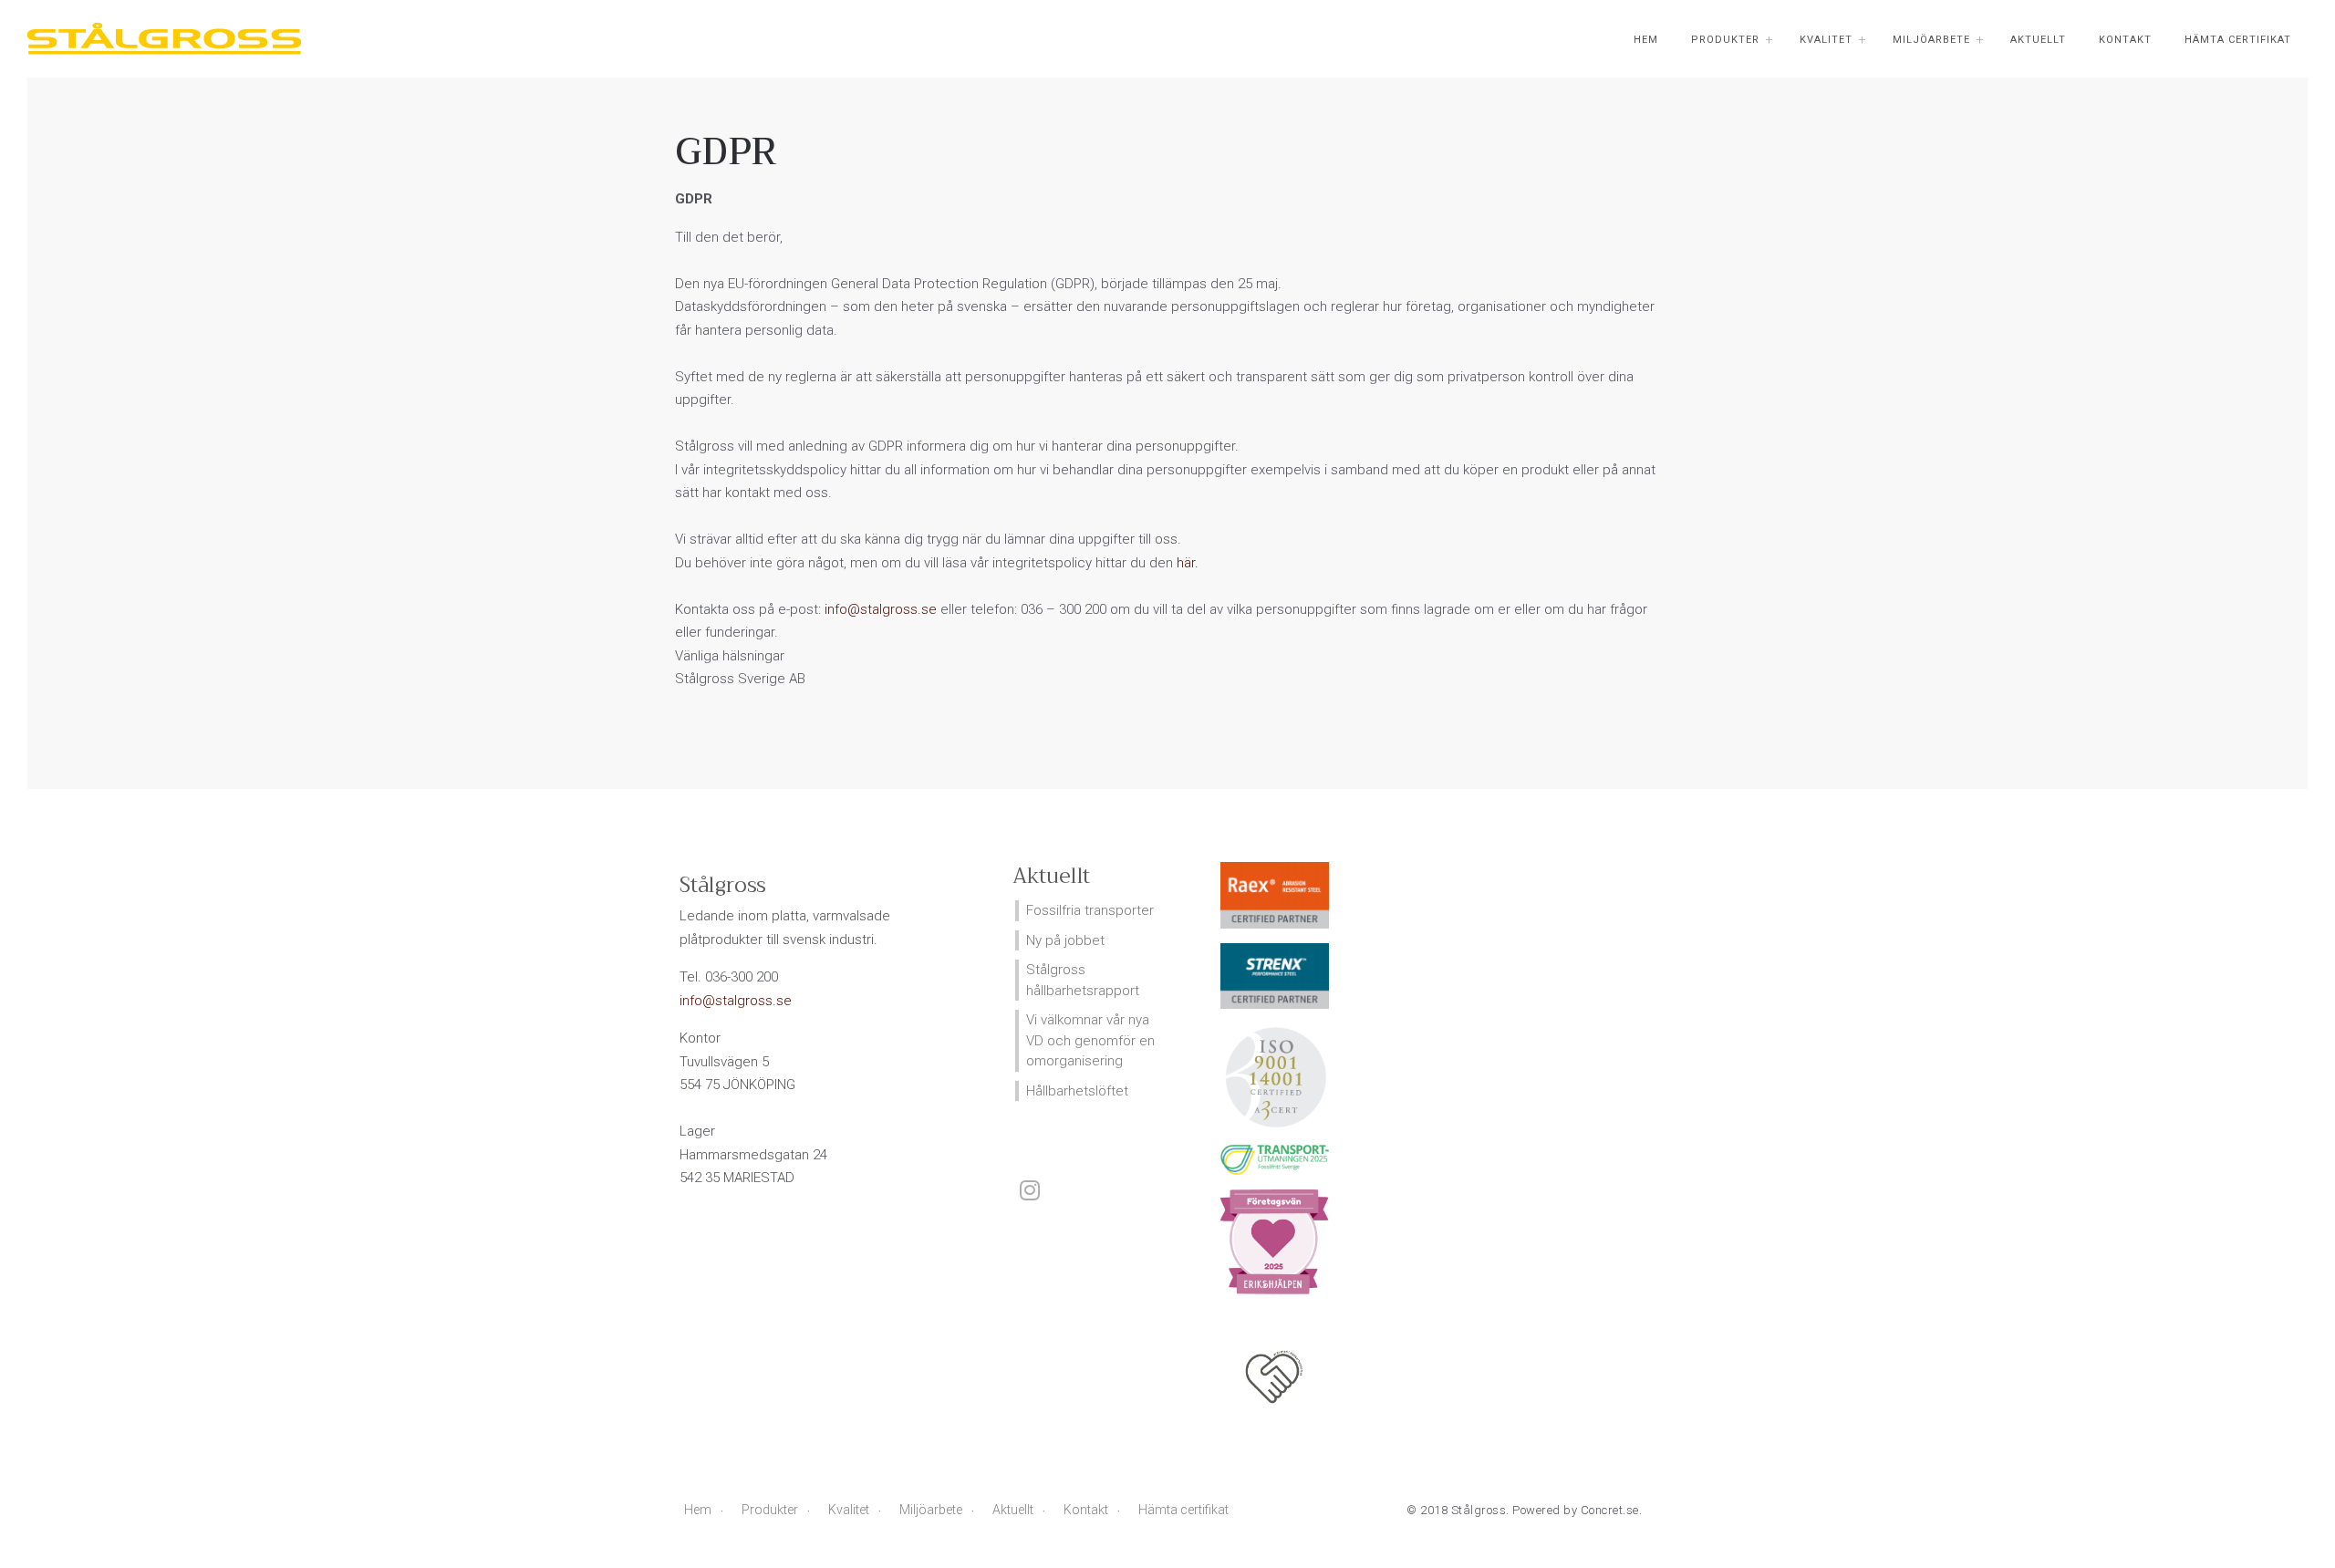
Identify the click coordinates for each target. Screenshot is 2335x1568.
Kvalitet (1826, 40)
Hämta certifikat (2238, 40)
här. (1188, 563)
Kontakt (2125, 40)
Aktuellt (2038, 40)
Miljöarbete (1931, 40)
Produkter (1725, 40)
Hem (1646, 40)
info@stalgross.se (881, 609)
